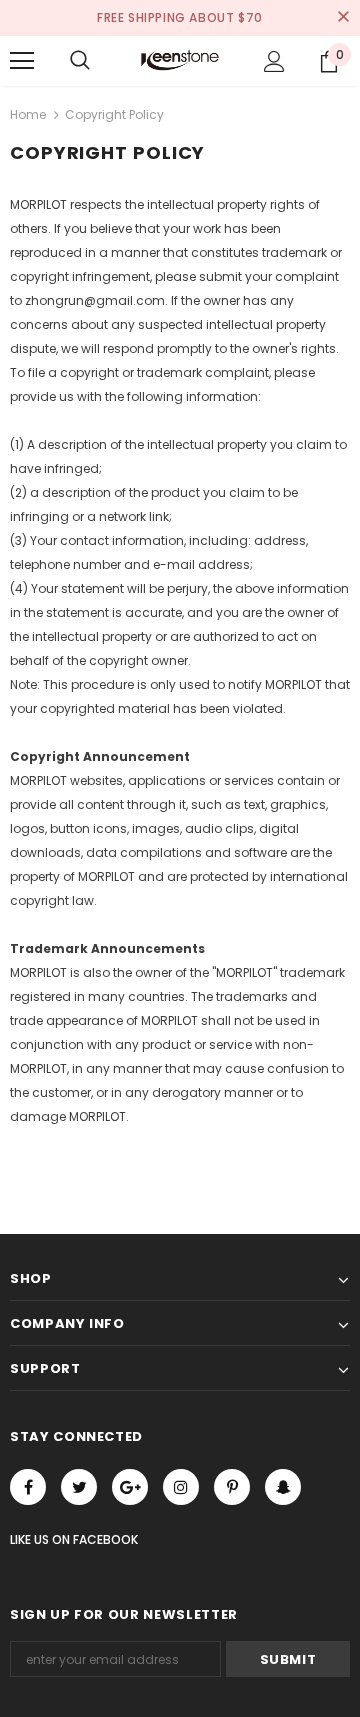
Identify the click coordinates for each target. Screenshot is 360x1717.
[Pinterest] (232, 1487)
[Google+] (130, 1487)
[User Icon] (274, 61)
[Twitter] (79, 1487)
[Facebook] (28, 1487)
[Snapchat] (283, 1487)
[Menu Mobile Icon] (22, 61)
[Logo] (180, 60)
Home (28, 114)
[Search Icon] (80, 61)
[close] (343, 18)
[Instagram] (181, 1487)
